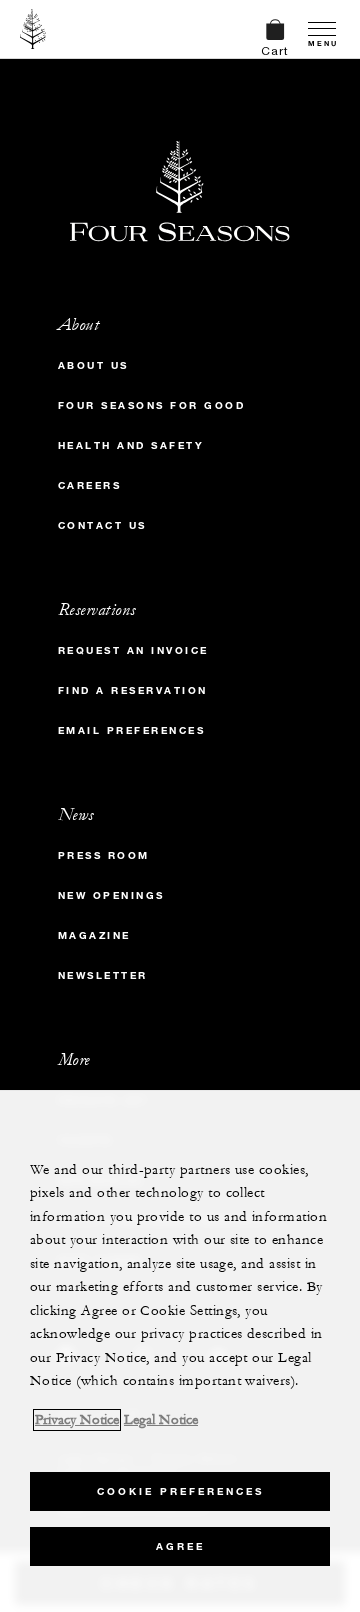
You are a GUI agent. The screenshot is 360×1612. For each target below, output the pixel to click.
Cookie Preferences (180, 1491)
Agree (180, 1546)
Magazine (94, 935)
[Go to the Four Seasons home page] (33, 29)
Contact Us (102, 525)
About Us (93, 365)
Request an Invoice (133, 650)
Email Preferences (132, 730)
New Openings (111, 895)
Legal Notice (161, 1420)
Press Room (104, 855)
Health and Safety (131, 445)
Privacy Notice (77, 1420)
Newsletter (103, 975)
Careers (90, 485)
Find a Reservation (133, 690)
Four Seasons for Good (152, 405)
